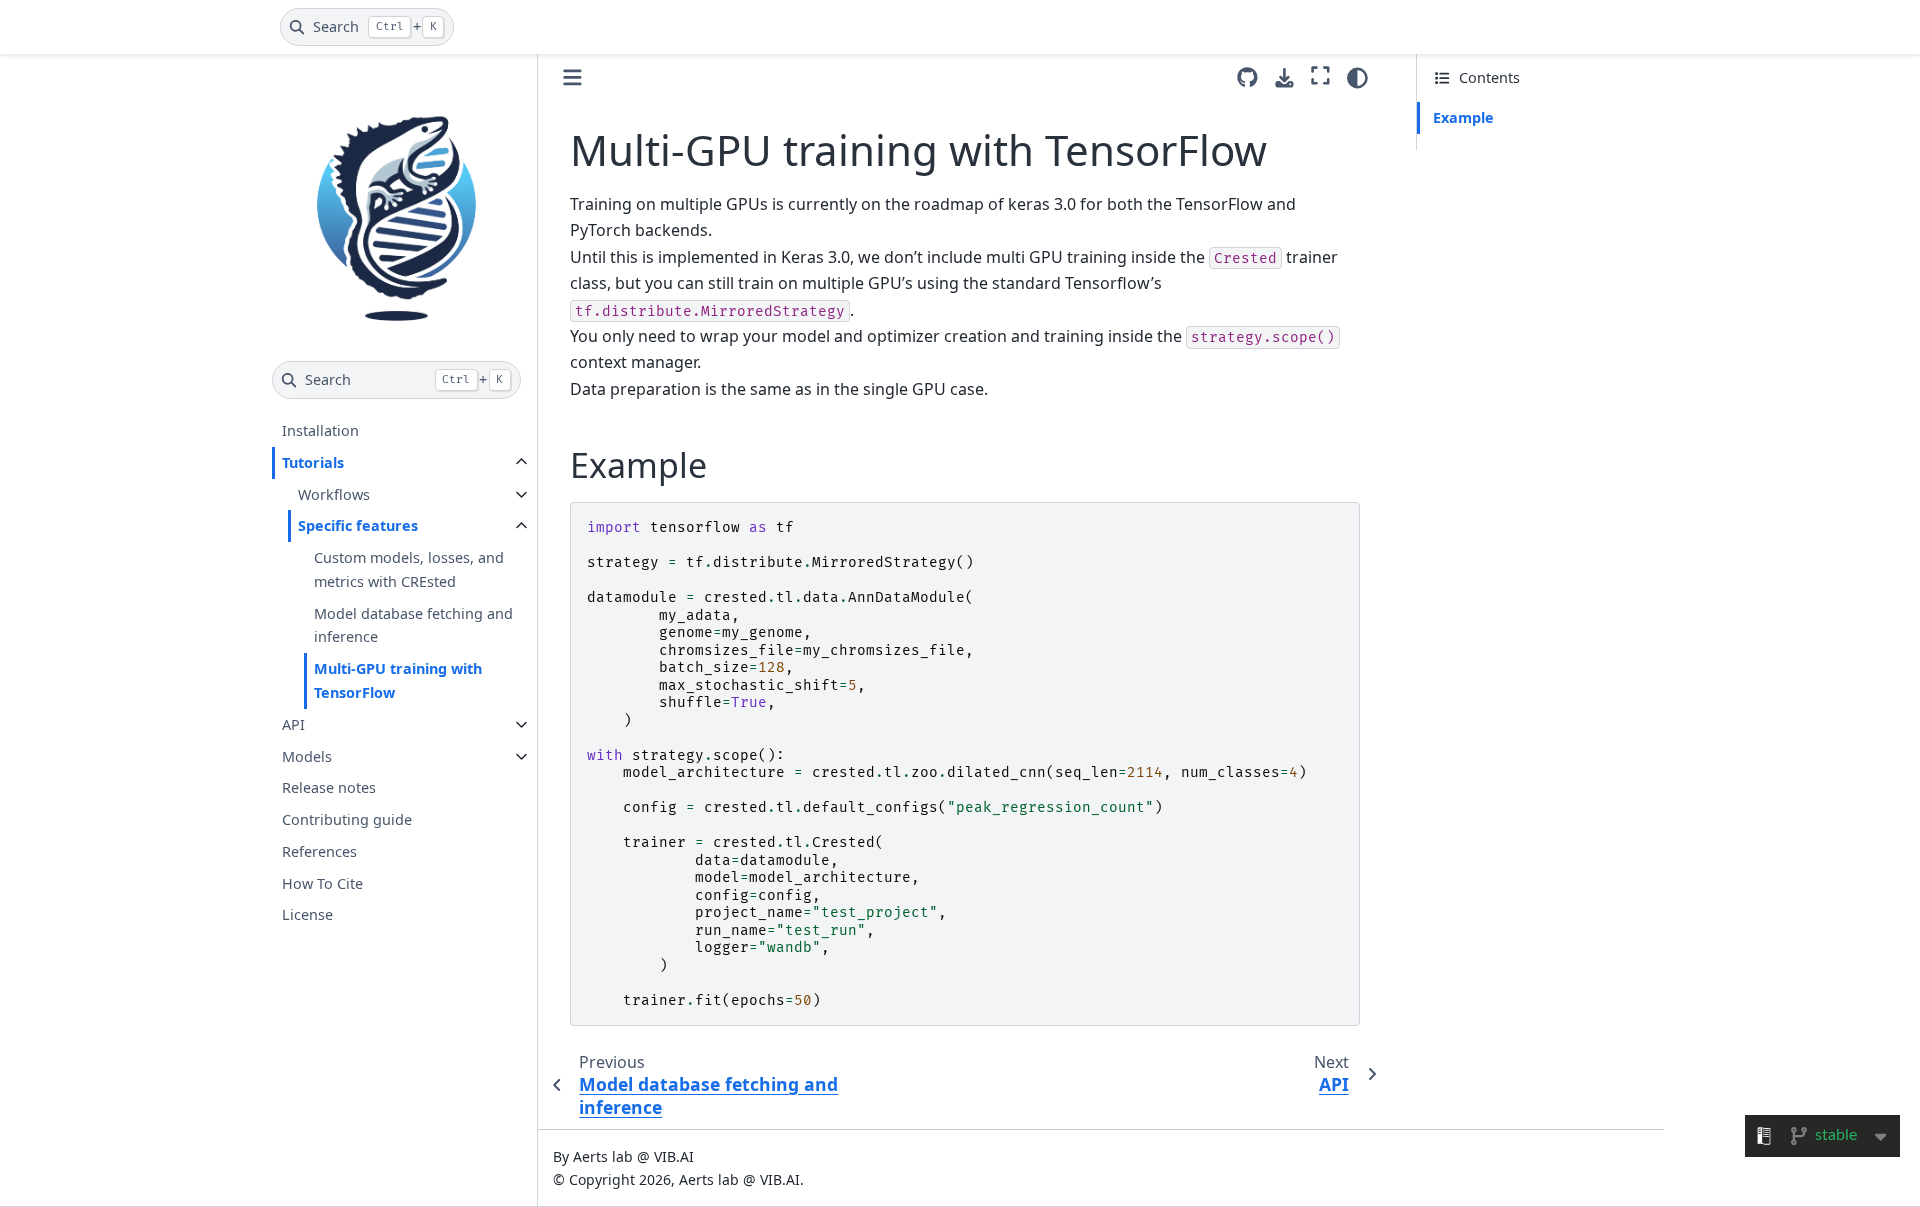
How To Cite (322, 883)
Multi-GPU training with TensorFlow (398, 680)
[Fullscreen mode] (1320, 75)
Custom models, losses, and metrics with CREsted (409, 569)
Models (307, 756)
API (293, 724)
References (319, 851)
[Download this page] (1284, 78)
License (307, 915)
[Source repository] (1247, 77)
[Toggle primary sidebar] (572, 77)
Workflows (334, 494)
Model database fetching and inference (413, 625)
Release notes (329, 787)
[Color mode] (1357, 78)
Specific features (358, 526)
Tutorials (313, 462)
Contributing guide (347, 819)
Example (1463, 117)
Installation (320, 430)
